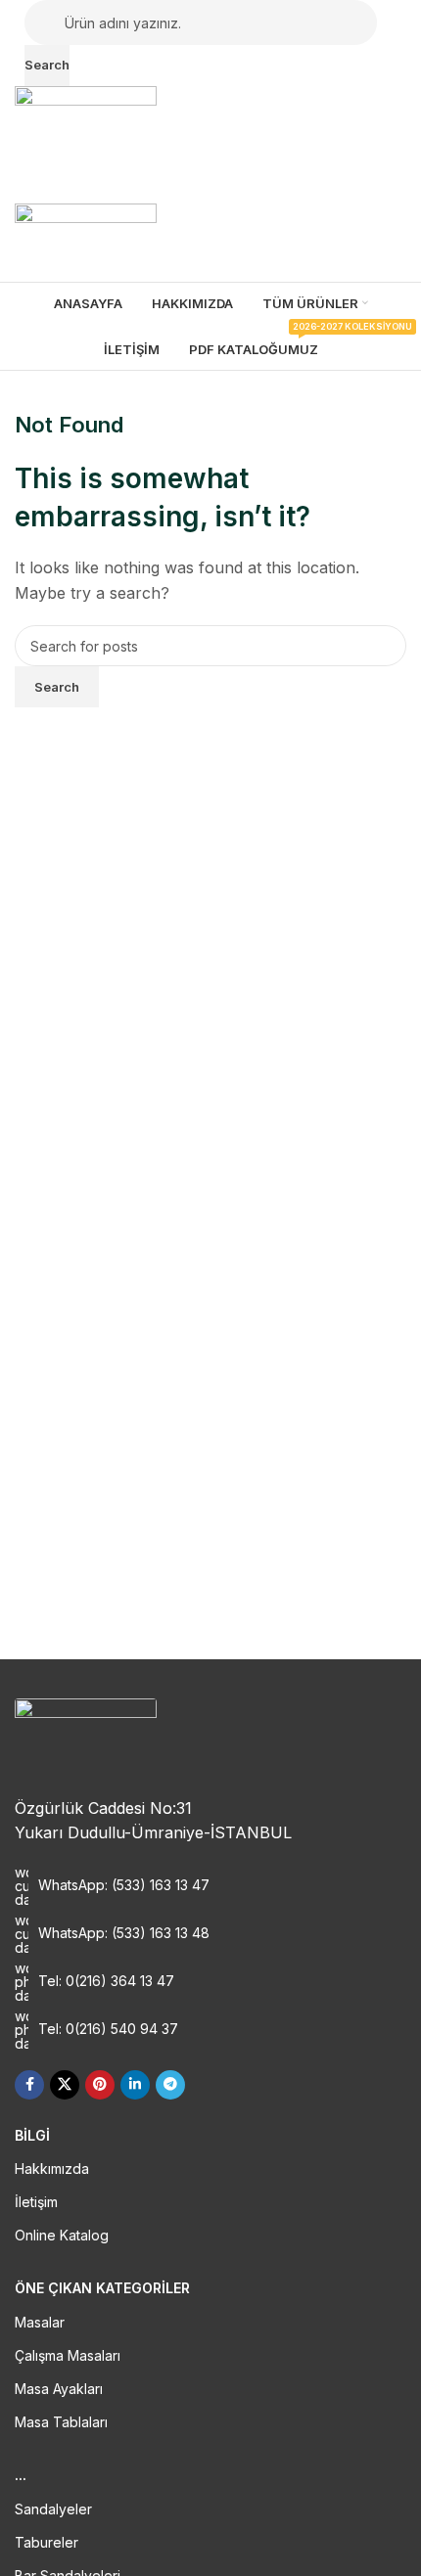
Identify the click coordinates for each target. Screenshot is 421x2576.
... (21, 2475)
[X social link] (65, 2085)
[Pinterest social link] (100, 2085)
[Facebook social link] (29, 2085)
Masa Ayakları (59, 2389)
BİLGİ (32, 2135)
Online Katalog (62, 2235)
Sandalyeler (53, 2509)
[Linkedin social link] (135, 2085)
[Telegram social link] (170, 2085)
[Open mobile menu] (210, 184)
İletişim (36, 2202)
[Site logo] (86, 123)
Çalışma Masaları (68, 2355)
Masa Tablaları (61, 2422)
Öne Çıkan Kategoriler (102, 2288)
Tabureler (47, 2542)
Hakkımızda (52, 2169)
